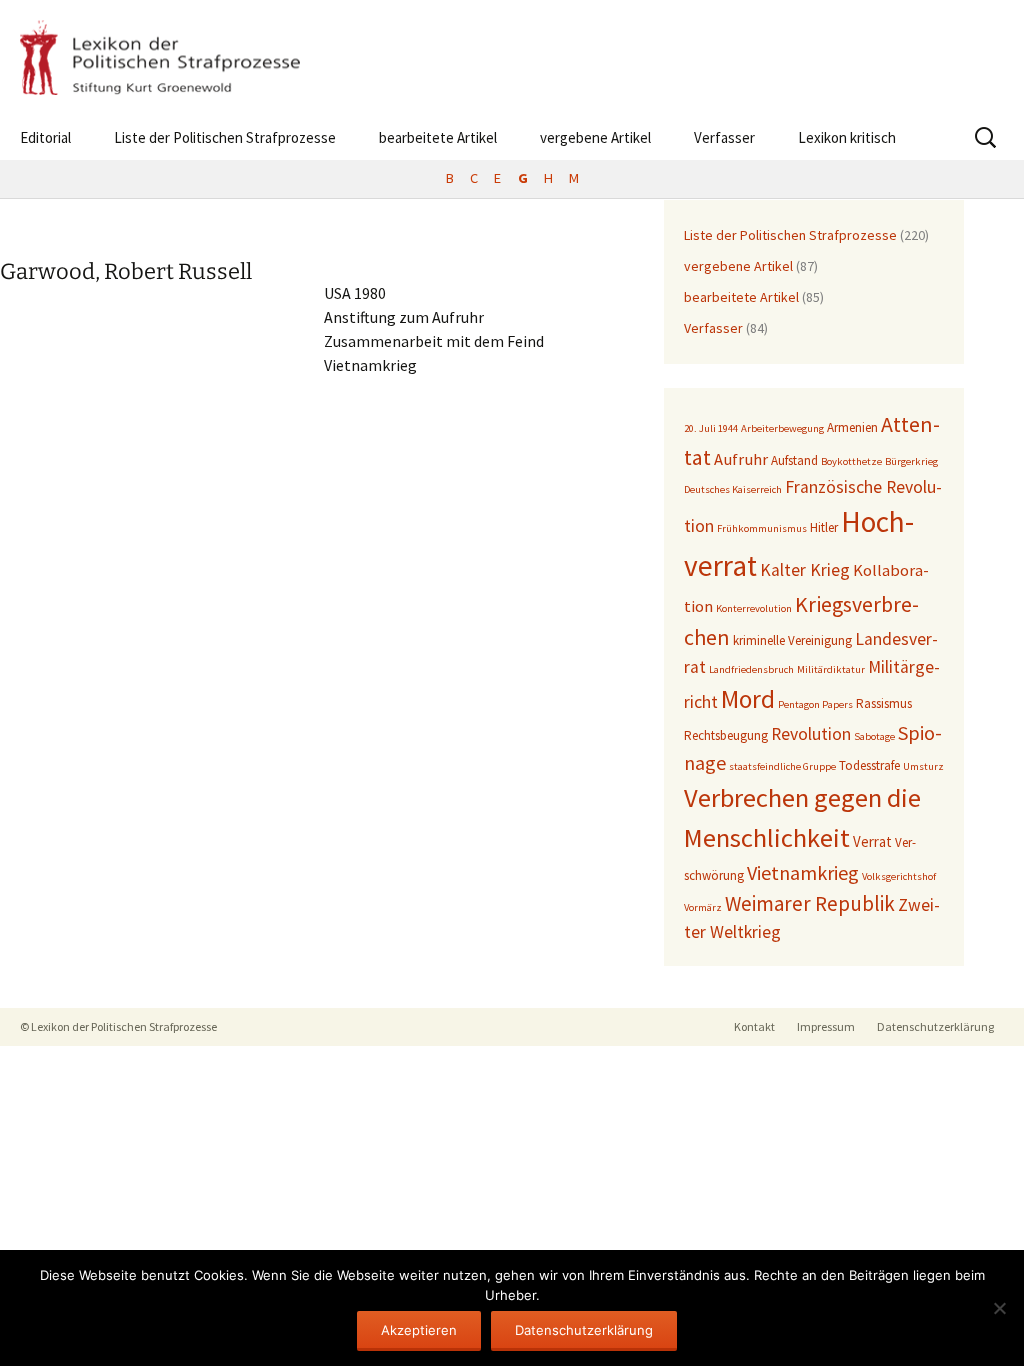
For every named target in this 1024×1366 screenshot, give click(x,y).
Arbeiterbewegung (782, 428)
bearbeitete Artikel (438, 137)
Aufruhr (741, 459)
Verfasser (724, 137)
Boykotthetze (851, 461)
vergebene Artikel (595, 137)
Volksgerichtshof (899, 876)
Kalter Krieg (805, 570)
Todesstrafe (869, 765)
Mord (748, 699)
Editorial (45, 137)
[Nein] (999, 1308)
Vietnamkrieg (803, 872)
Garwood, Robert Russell (126, 271)
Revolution (811, 734)
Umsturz (923, 766)
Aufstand (794, 460)
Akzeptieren (419, 1330)
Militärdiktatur (831, 669)
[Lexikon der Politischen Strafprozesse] (512, 57)
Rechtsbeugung (726, 735)
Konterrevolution (754, 608)
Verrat (872, 841)
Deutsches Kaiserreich (733, 489)
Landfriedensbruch (751, 669)
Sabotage (874, 736)
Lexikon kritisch (847, 137)
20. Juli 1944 (711, 428)
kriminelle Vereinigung (792, 640)
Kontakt (754, 1026)
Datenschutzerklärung (935, 1026)
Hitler (824, 527)
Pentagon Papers (815, 704)
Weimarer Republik (810, 903)
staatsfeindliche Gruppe (782, 766)
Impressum (826, 1026)
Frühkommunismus (762, 528)
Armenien (852, 427)
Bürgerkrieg (911, 461)
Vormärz (703, 907)
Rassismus (884, 703)
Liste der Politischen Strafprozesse (225, 137)
